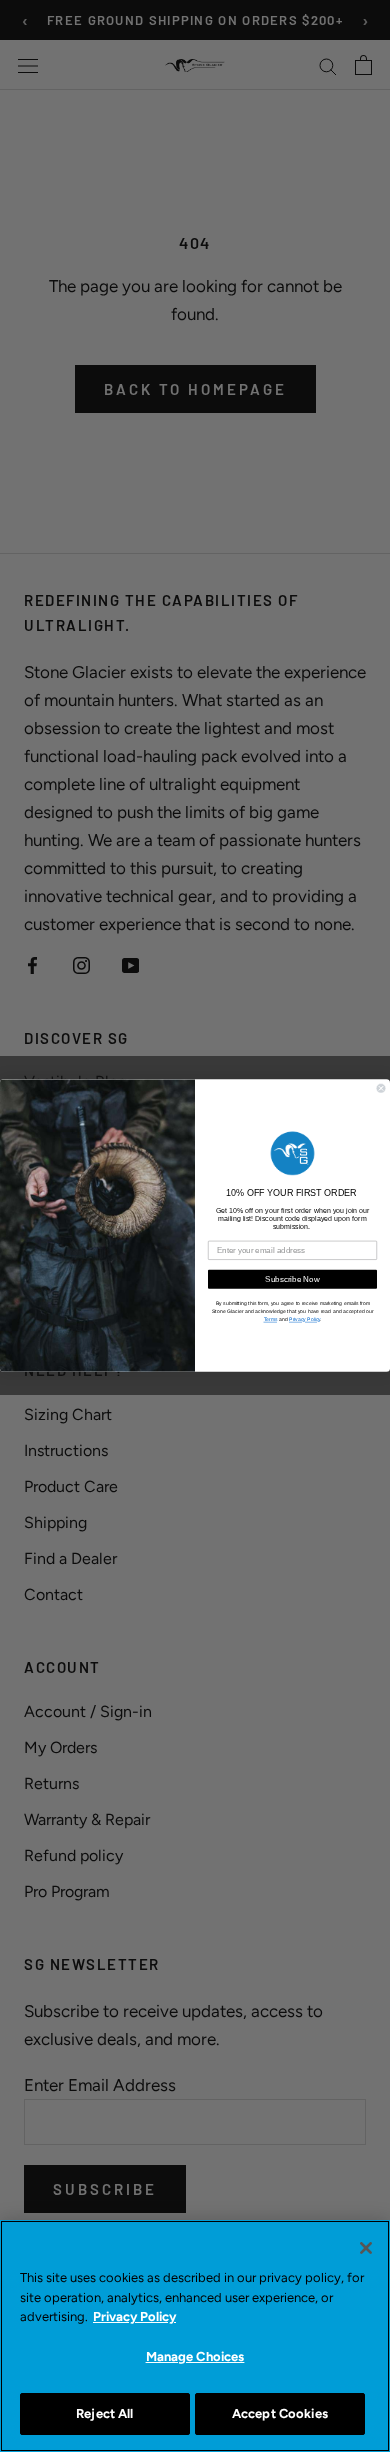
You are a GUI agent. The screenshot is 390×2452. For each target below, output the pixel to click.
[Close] (366, 2248)
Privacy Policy (134, 2316)
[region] (195, 2336)
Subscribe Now (292, 1279)
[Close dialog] (381, 1089)
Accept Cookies (280, 2413)
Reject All (104, 2413)
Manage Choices (195, 2356)
